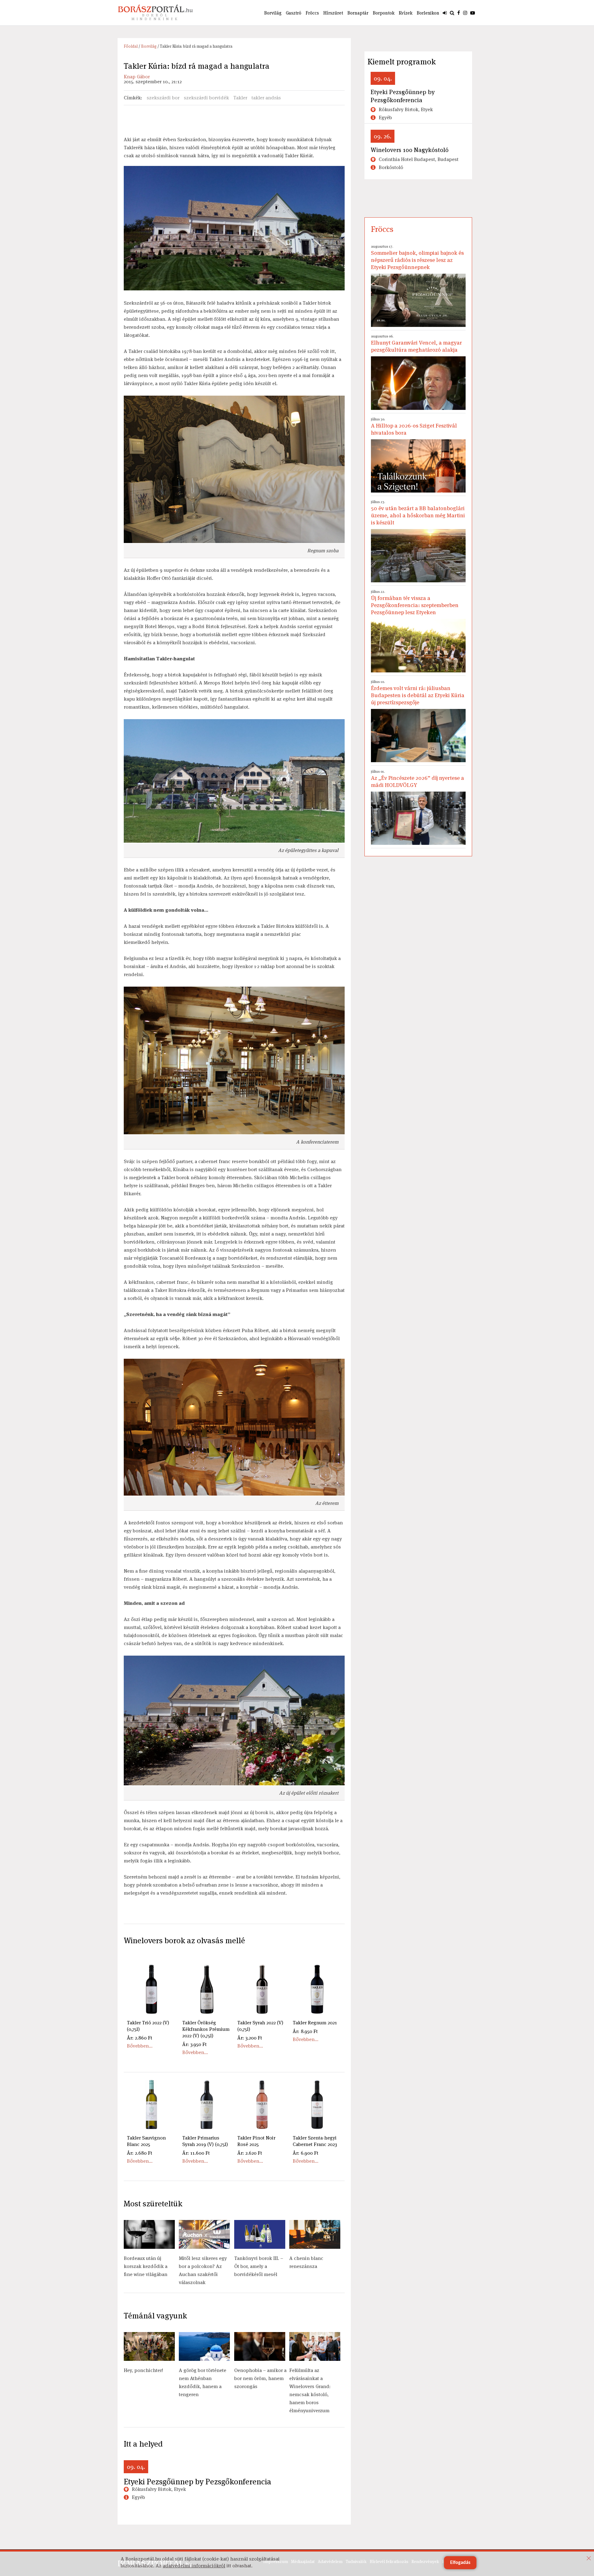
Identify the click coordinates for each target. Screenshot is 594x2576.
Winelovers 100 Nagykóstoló (410, 150)
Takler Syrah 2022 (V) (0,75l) (260, 2026)
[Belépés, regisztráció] (445, 13)
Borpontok (384, 13)
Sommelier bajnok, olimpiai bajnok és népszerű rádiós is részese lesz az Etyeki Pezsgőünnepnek (417, 257)
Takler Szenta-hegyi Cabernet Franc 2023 (315, 2141)
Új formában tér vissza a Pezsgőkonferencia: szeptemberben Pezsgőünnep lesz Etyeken (415, 602)
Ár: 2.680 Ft (140, 2153)
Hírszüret (333, 13)
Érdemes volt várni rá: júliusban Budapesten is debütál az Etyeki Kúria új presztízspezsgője (418, 693)
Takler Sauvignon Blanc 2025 (146, 2141)
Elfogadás (460, 2563)
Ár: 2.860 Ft (140, 2038)
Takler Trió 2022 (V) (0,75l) (148, 2026)
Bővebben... (140, 2046)
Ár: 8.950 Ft (305, 2031)
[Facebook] (459, 13)
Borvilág (273, 13)
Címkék (132, 98)
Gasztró (294, 13)
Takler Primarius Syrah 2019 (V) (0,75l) (205, 2141)
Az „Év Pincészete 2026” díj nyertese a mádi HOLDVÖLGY (418, 779)
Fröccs (312, 13)
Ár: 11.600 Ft (196, 2153)
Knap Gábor (137, 77)
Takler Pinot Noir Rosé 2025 (256, 2141)
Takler (240, 98)
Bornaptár (358, 13)
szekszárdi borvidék (206, 98)
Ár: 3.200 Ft (250, 2038)
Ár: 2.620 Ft (250, 2153)
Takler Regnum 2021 (315, 2023)
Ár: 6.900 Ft (306, 2153)
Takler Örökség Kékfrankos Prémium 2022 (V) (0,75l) (206, 2029)
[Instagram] (465, 13)
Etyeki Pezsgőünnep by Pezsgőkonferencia (198, 2482)
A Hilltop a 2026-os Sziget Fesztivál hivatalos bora (414, 426)
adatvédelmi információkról (194, 2566)
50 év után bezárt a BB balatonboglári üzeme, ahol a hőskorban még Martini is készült (418, 513)
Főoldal (131, 46)
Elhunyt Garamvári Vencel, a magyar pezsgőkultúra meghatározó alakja (416, 343)
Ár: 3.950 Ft (194, 2044)
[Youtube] (473, 13)
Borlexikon (428, 13)
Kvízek (406, 13)
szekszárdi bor (163, 98)
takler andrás (266, 98)
